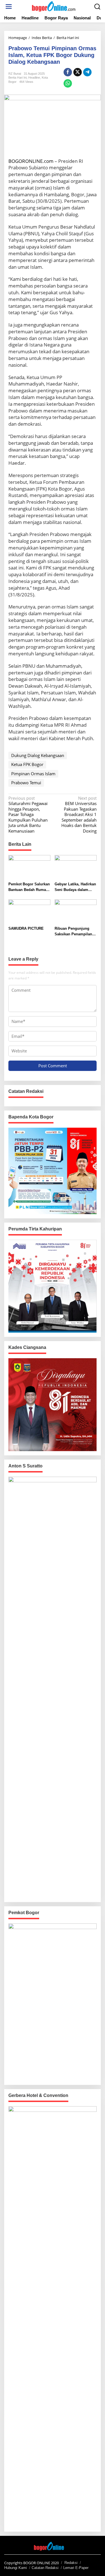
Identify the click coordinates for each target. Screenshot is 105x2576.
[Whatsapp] (68, 83)
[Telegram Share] (87, 72)
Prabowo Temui (26, 783)
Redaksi (71, 2563)
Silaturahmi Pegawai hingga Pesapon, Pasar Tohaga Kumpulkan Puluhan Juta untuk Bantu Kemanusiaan (28, 815)
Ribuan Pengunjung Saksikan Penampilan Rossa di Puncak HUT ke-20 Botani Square (73, 932)
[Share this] (68, 72)
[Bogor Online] (54, 6)
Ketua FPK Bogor (27, 764)
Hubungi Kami (16, 2568)
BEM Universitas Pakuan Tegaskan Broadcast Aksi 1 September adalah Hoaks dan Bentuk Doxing (79, 815)
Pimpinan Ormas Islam (33, 774)
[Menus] (9, 7)
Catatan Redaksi (45, 2568)
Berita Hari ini (17, 77)
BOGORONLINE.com (31, 161)
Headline (34, 77)
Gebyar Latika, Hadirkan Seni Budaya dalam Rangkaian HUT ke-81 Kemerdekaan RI (75, 887)
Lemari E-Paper (76, 2568)
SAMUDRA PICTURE (26, 928)
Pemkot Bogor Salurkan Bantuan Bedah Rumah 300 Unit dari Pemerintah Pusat (29, 887)
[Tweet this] (78, 72)
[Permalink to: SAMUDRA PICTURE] (29, 911)
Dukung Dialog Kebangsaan (38, 755)
